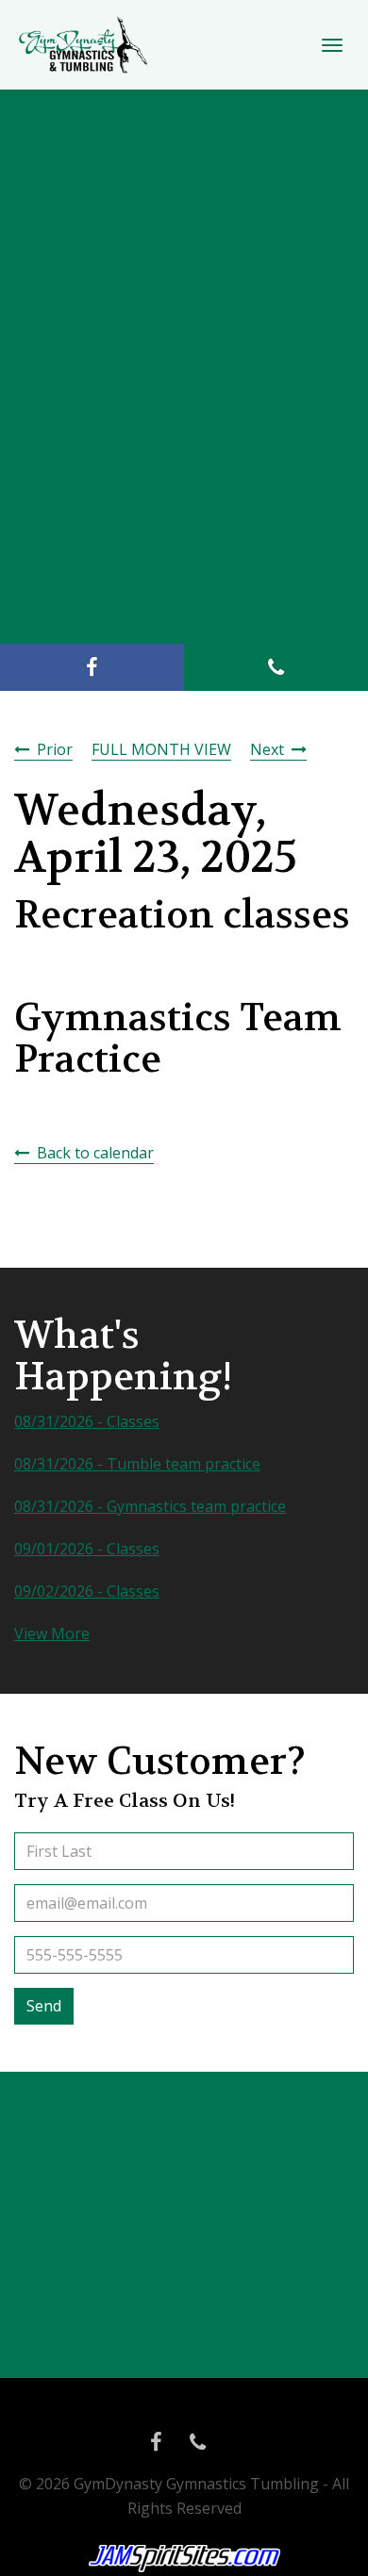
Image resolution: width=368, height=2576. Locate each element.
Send (44, 2006)
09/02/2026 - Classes (87, 1591)
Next (267, 749)
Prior (55, 749)
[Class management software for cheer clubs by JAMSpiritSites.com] (184, 2559)
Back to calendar (95, 1153)
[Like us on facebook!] (92, 667)
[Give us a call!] (276, 667)
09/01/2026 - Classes (87, 1549)
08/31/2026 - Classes (87, 1421)
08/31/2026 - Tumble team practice (137, 1464)
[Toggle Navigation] (332, 45)
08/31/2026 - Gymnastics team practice (150, 1506)
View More (52, 1633)
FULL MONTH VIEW (161, 749)
